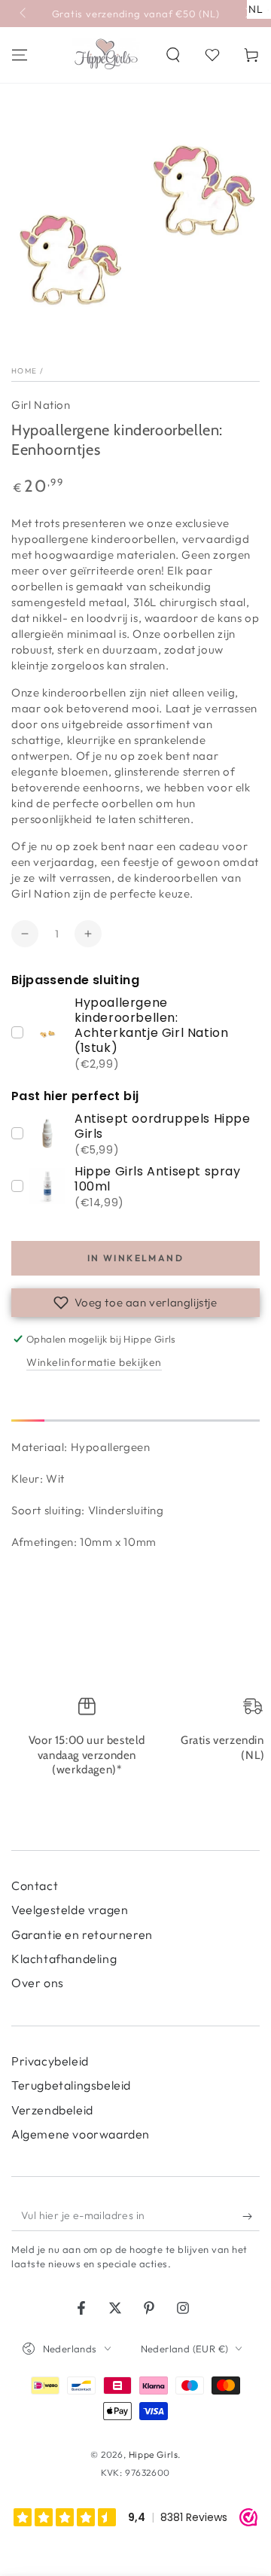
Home (24, 371)
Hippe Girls (154, 2454)
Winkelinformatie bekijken (94, 1362)
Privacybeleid (50, 2061)
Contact (35, 1886)
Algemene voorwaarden (81, 2134)
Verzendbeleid (52, 2110)
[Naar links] (24, 14)
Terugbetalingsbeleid (71, 2085)
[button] (173, 55)
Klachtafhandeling (64, 1959)
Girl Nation (41, 405)
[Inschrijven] (251, 2216)
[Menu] (20, 55)
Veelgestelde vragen (70, 1910)
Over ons (38, 1983)
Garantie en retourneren (82, 1934)
